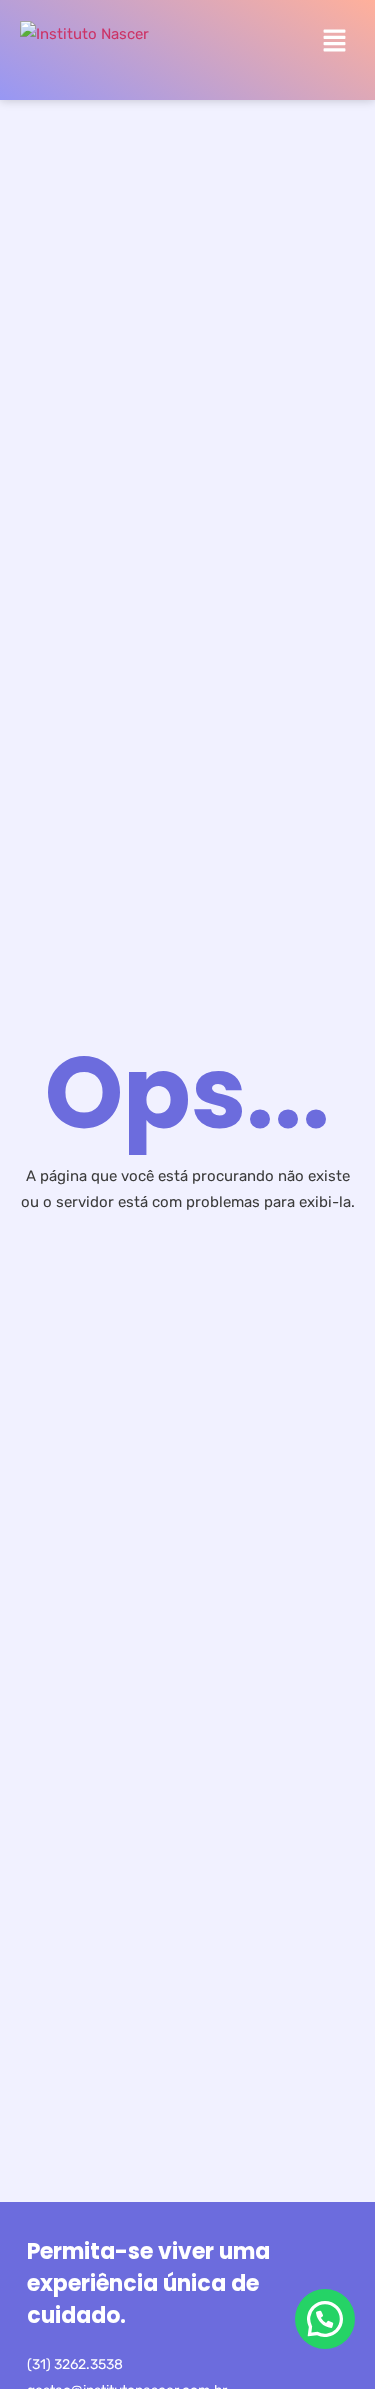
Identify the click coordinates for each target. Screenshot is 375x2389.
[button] (335, 42)
